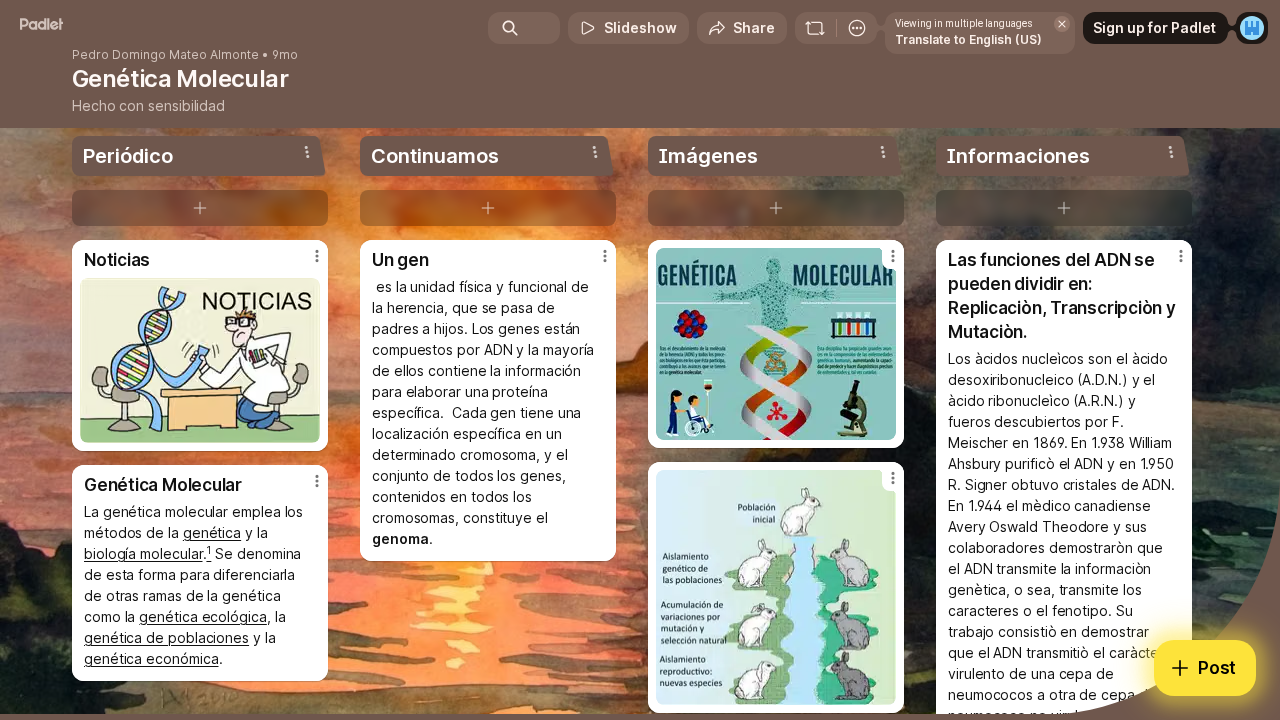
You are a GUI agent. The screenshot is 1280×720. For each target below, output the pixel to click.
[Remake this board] (815, 28)
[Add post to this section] (200, 208)
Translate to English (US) (968, 39)
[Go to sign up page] (1252, 28)
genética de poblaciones (166, 637)
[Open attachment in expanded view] (200, 360)
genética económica (151, 658)
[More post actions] (317, 256)
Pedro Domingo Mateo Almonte (165, 55)
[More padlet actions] (857, 28)
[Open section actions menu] (307, 152)
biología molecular (143, 553)
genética (212, 532)
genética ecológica (203, 616)
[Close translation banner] (1062, 24)
